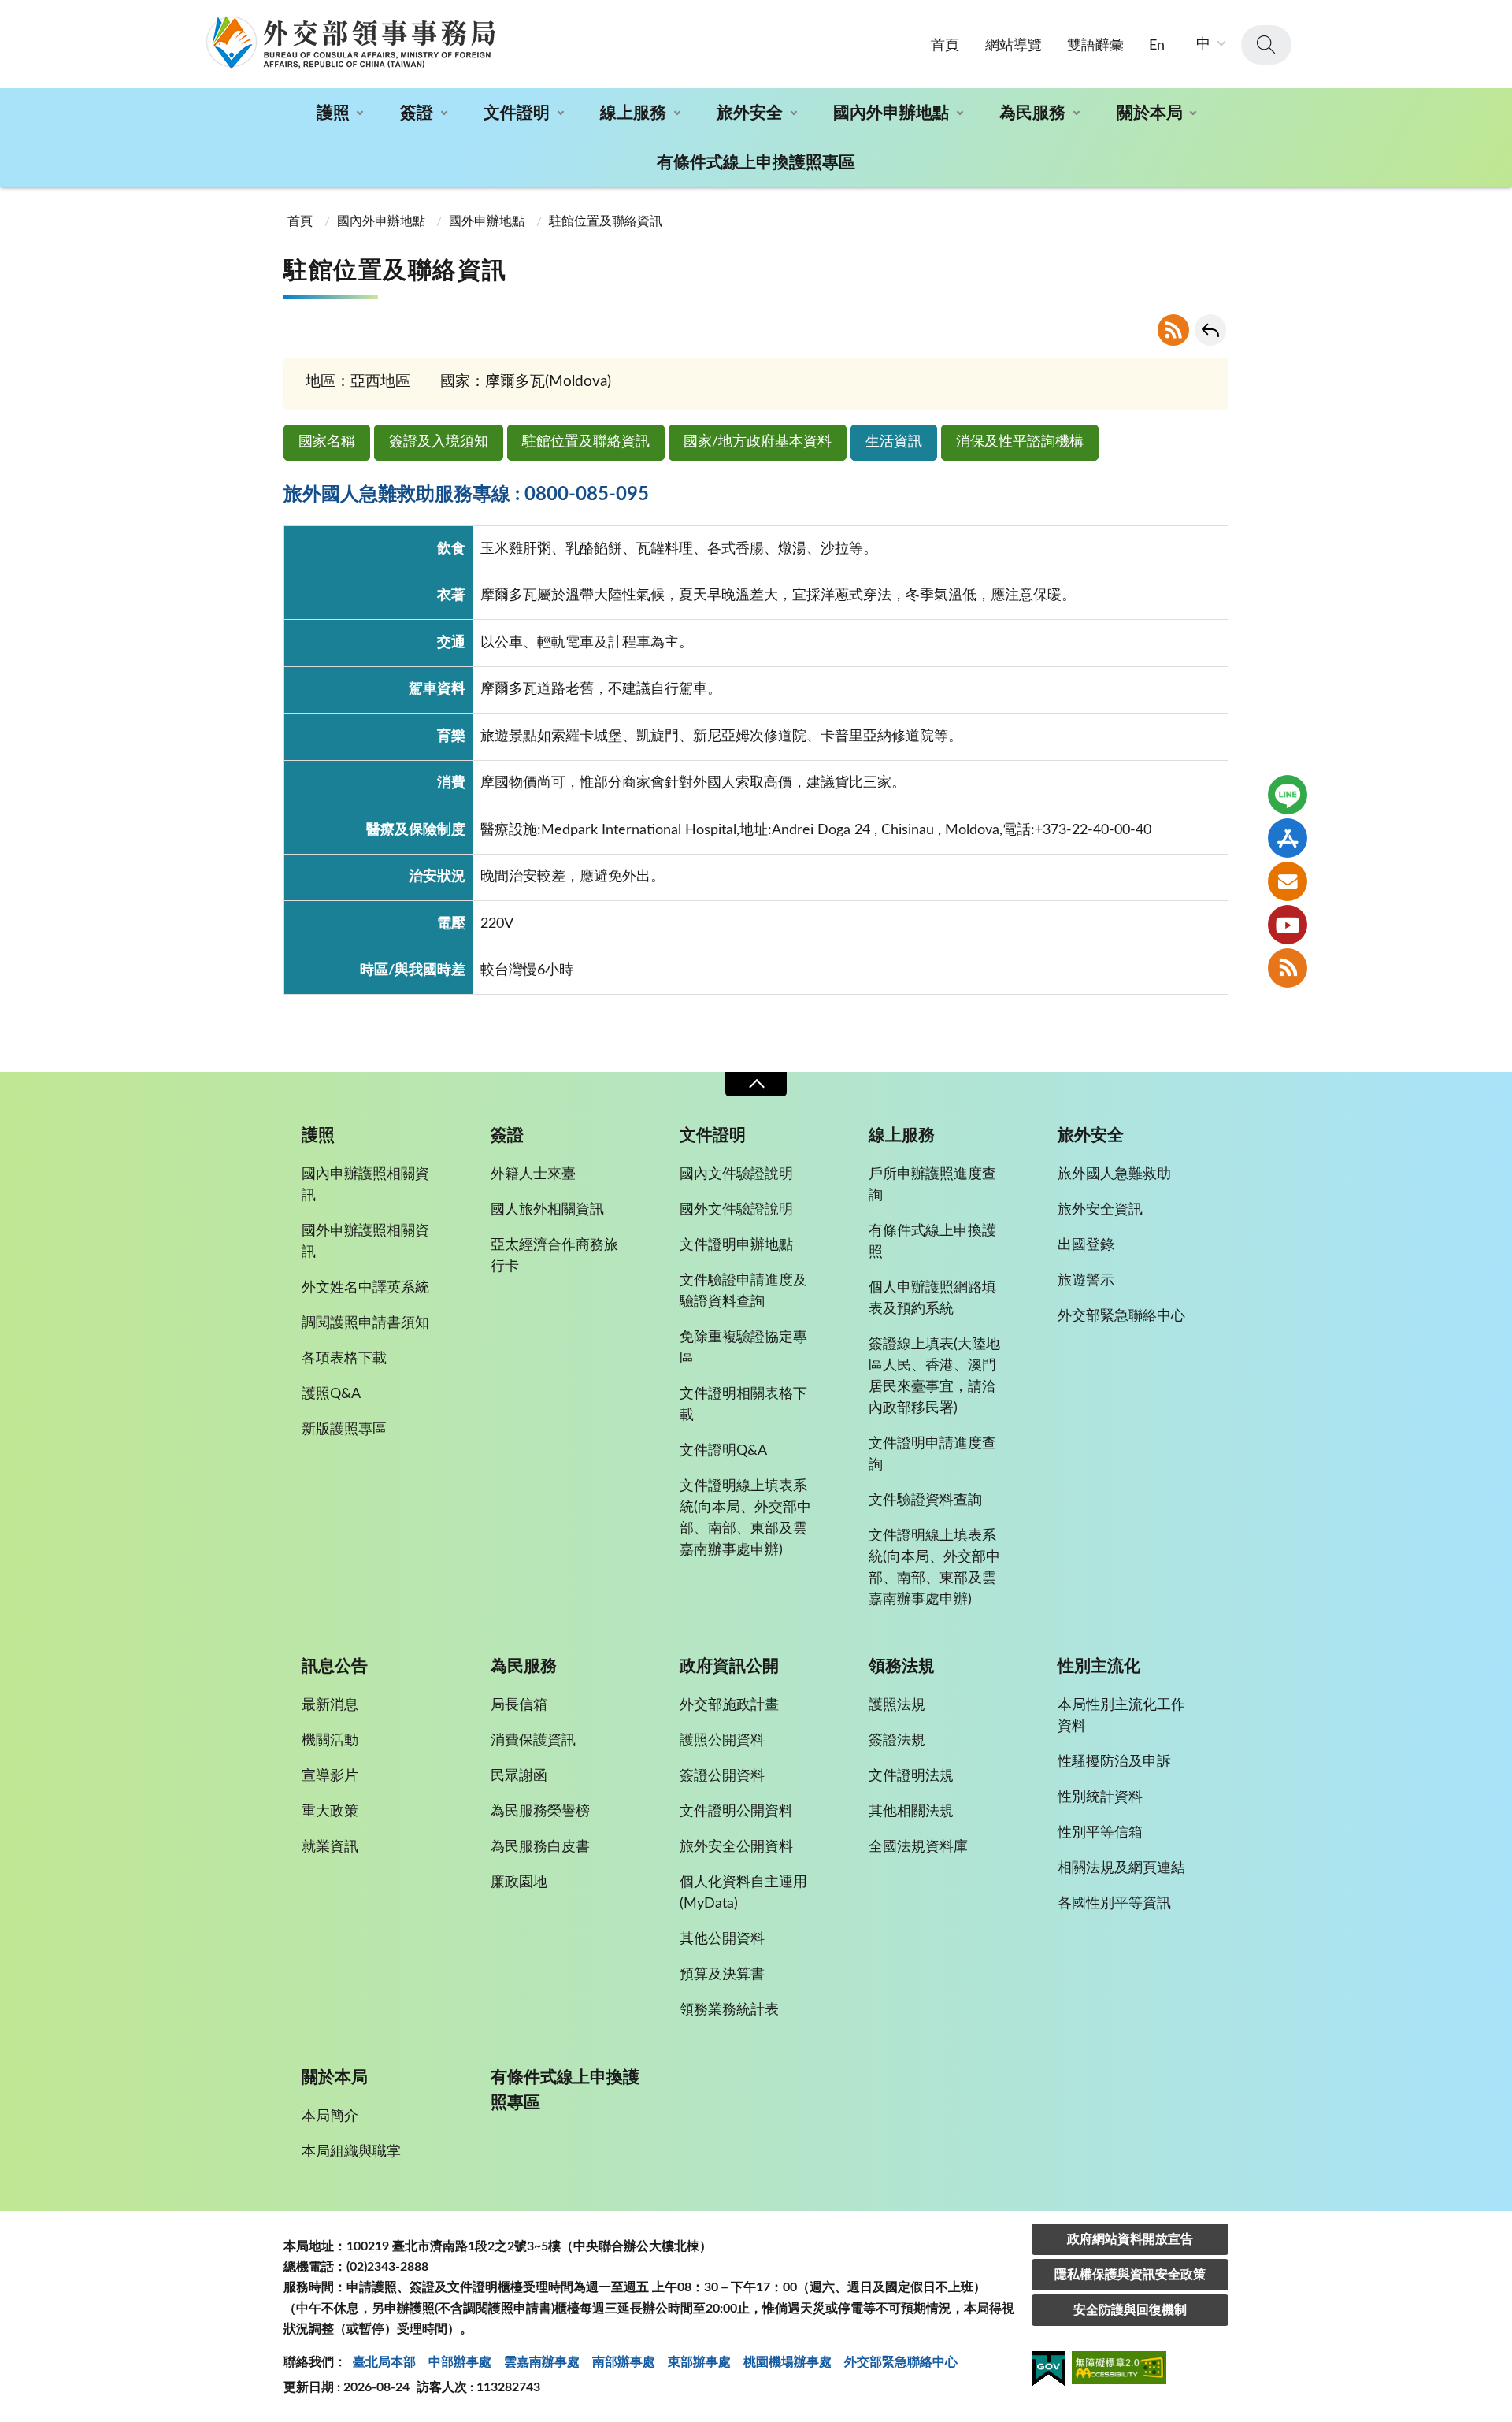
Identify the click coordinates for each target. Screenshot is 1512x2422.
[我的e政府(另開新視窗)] (1049, 2372)
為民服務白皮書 (540, 1847)
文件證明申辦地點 (736, 1245)
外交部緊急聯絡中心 (1121, 1316)
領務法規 (902, 1666)
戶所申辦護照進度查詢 (932, 1185)
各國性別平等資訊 (1114, 1904)
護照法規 (897, 1705)
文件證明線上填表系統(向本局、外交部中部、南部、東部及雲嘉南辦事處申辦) (745, 1518)
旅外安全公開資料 (736, 1847)
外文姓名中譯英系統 (365, 1288)
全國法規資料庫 (918, 1847)
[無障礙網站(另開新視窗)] (1119, 2370)
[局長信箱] (1288, 881)
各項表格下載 (344, 1359)
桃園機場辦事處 (787, 2362)
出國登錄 (1086, 1245)
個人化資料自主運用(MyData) (743, 1893)
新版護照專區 (344, 1430)
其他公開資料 (722, 1939)
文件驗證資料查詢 (925, 1500)
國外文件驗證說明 (736, 1210)
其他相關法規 (911, 1812)
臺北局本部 (384, 2362)
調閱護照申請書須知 (365, 1323)
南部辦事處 (624, 2362)
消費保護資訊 (533, 1741)
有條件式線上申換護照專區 (756, 163)
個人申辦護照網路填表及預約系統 (932, 1298)
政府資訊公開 (729, 1666)
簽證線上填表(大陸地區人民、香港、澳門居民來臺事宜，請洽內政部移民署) (934, 1376)
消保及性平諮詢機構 (1020, 442)
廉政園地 (519, 1882)
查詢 (1266, 45)
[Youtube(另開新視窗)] (1288, 925)
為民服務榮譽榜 (540, 1812)
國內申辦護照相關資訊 (365, 1185)
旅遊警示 (1086, 1281)
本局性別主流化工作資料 (1121, 1716)
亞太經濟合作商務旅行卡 (554, 1256)
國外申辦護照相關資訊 (365, 1242)
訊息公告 (335, 1666)
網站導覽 (1014, 46)
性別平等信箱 (1100, 1833)
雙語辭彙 (1095, 46)
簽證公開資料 (722, 1776)
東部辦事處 (699, 2362)
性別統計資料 (1100, 1797)
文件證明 (517, 113)
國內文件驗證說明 (736, 1174)
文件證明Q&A (723, 1451)
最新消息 (330, 1705)
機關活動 (330, 1741)
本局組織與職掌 (351, 2152)
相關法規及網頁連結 (1121, 1868)
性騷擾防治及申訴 (1114, 1762)
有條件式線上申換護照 (932, 1242)
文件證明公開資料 (736, 1812)
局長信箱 (519, 1705)
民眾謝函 (519, 1776)
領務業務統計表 (729, 2010)
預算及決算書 (722, 1975)
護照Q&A (331, 1394)
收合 (756, 1084)
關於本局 (1150, 113)
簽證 (417, 113)
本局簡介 (330, 2116)
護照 (333, 113)
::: (9, 13)
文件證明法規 (911, 1776)
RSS (1173, 330)
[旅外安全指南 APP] (1288, 838)
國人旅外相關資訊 (547, 1210)
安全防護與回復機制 (1130, 2310)
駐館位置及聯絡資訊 (586, 442)
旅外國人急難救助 (1114, 1174)
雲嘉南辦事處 (542, 2362)
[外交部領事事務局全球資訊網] (350, 42)
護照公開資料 (722, 1741)
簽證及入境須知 (439, 442)
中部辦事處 (460, 2362)
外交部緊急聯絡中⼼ (901, 2362)
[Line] (1288, 795)
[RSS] (1288, 968)
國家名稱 (327, 442)
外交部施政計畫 (729, 1705)
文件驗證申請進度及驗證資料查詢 (743, 1291)
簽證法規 (897, 1741)
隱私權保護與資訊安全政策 (1130, 2275)
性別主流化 (1099, 1666)
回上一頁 (1210, 330)
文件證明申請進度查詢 (932, 1454)
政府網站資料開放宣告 (1130, 2239)
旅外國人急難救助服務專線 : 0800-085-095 (466, 495)
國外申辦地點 (487, 221)
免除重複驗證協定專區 (743, 1348)
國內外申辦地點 (891, 113)
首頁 (945, 46)
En (1157, 46)
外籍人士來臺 (533, 1174)
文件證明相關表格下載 (743, 1405)
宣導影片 (330, 1776)
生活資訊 (894, 442)
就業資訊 (330, 1847)
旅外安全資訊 (1100, 1210)
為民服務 (1032, 113)
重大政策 (330, 1812)
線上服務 (633, 113)
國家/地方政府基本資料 (758, 442)
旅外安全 (750, 113)
